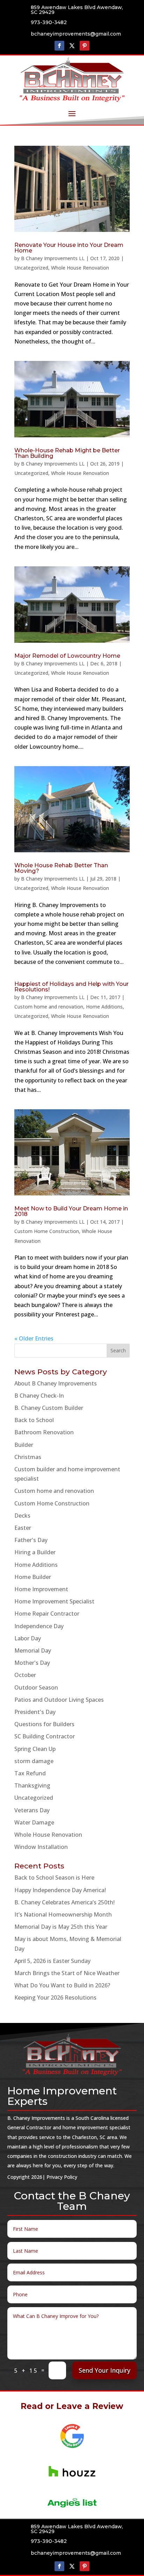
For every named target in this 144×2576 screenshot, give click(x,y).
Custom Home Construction (47, 1231)
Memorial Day (33, 1650)
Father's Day (31, 1540)
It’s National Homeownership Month (63, 1914)
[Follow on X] (72, 46)
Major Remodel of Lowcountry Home (67, 656)
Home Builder (33, 1577)
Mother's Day (32, 1663)
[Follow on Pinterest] (85, 46)
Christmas (28, 1457)
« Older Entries (34, 1338)
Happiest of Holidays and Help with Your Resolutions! (71, 987)
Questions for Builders (44, 1724)
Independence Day (39, 1626)
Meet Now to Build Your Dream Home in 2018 (71, 1211)
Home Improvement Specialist (54, 1601)
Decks (22, 1516)
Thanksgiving (32, 1785)
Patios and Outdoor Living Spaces (59, 1700)
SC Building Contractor (45, 1736)
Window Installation (41, 1847)
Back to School (34, 1420)
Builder (24, 1445)
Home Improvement (41, 1589)
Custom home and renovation (49, 1007)
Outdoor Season (36, 1687)
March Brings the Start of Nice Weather (67, 1973)
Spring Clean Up (35, 1749)
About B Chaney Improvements (56, 1383)
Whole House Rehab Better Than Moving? (61, 868)
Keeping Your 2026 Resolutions (55, 1997)
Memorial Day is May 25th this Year (61, 1927)
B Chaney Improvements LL (53, 258)
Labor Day (28, 1638)
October (25, 1675)
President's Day (35, 1712)
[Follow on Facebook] (59, 46)
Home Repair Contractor (47, 1614)
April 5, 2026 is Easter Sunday (52, 1961)
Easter (23, 1528)
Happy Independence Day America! (60, 1890)
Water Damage (34, 1822)
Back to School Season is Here (54, 1878)
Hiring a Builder (35, 1552)
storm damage (34, 1761)
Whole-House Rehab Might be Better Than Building (67, 453)
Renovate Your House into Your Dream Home (69, 248)
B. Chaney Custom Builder (49, 1408)
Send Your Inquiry (105, 2370)
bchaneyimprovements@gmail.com (76, 34)
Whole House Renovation (80, 268)
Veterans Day (32, 1810)
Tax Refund (30, 1773)
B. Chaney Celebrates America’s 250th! (64, 1902)
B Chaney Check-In (39, 1396)
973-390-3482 (49, 22)
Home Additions (104, 1007)
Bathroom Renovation (44, 1432)
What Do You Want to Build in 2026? (62, 1985)
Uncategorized (31, 268)
